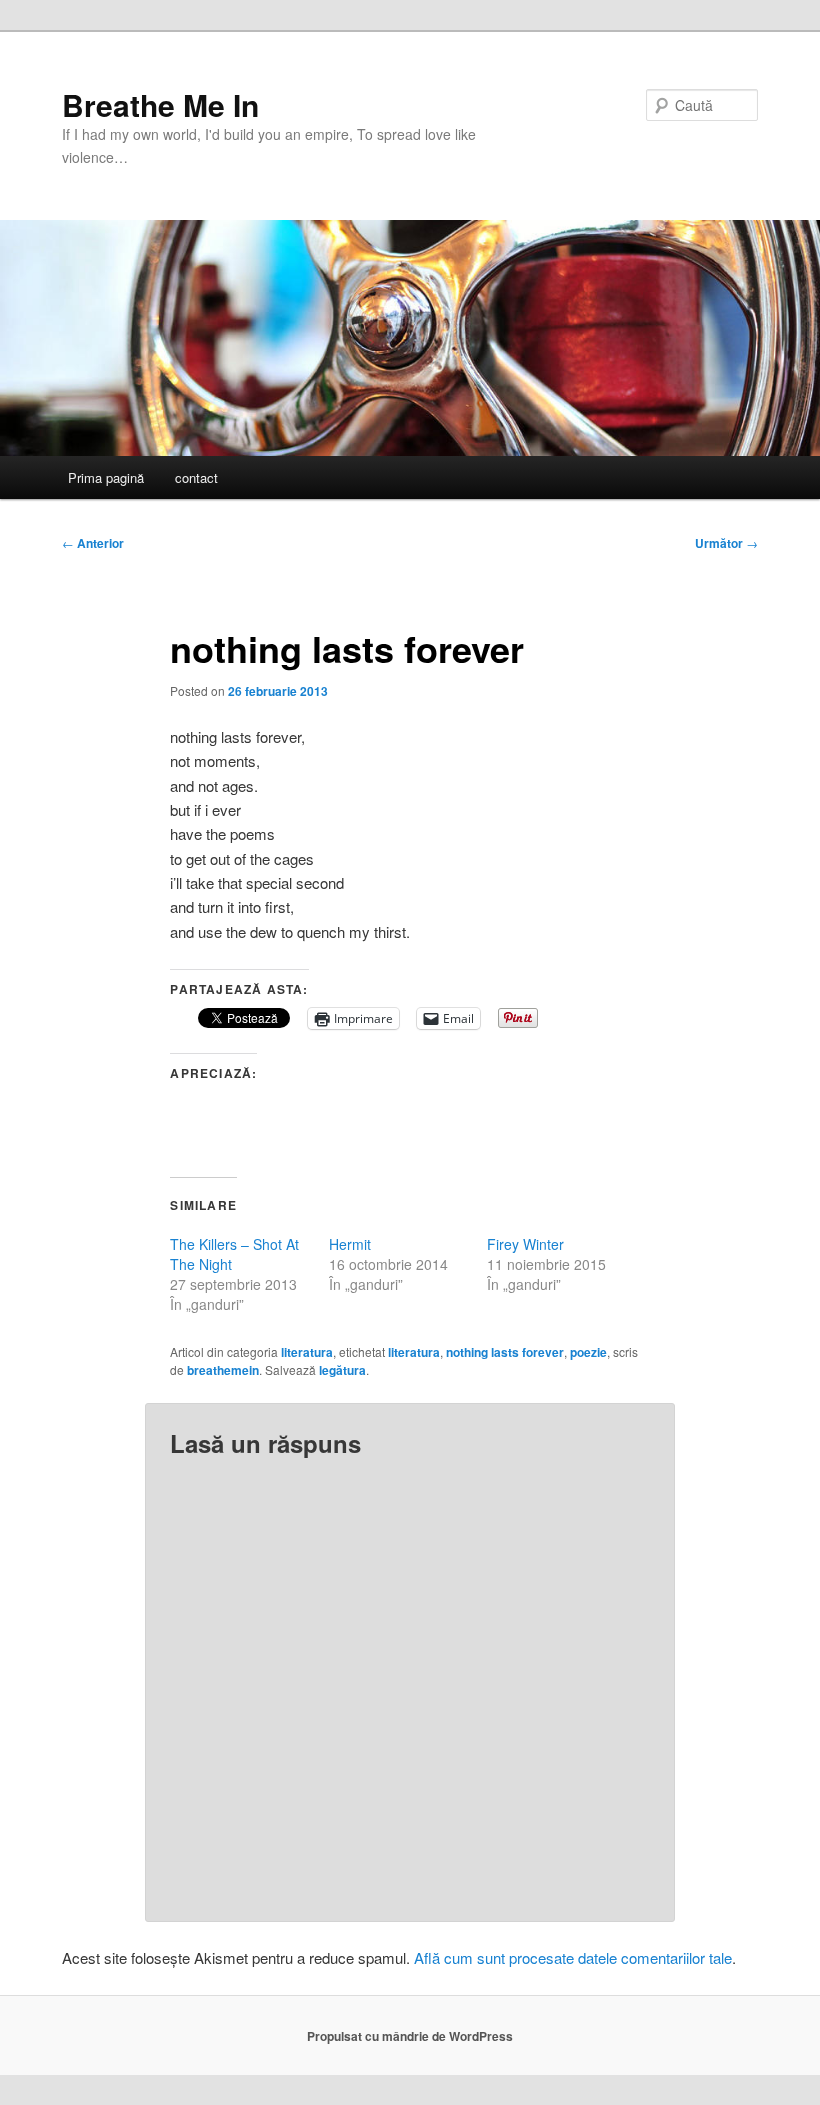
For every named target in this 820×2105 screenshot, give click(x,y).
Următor (726, 543)
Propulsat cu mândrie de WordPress (410, 2036)
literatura (307, 1352)
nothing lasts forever (505, 1352)
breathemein (223, 1370)
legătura (342, 1370)
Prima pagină (106, 477)
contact (196, 477)
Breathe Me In (160, 104)
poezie (588, 1352)
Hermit (350, 1244)
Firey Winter (525, 1244)
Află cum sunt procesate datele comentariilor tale (573, 1957)
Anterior (93, 543)
